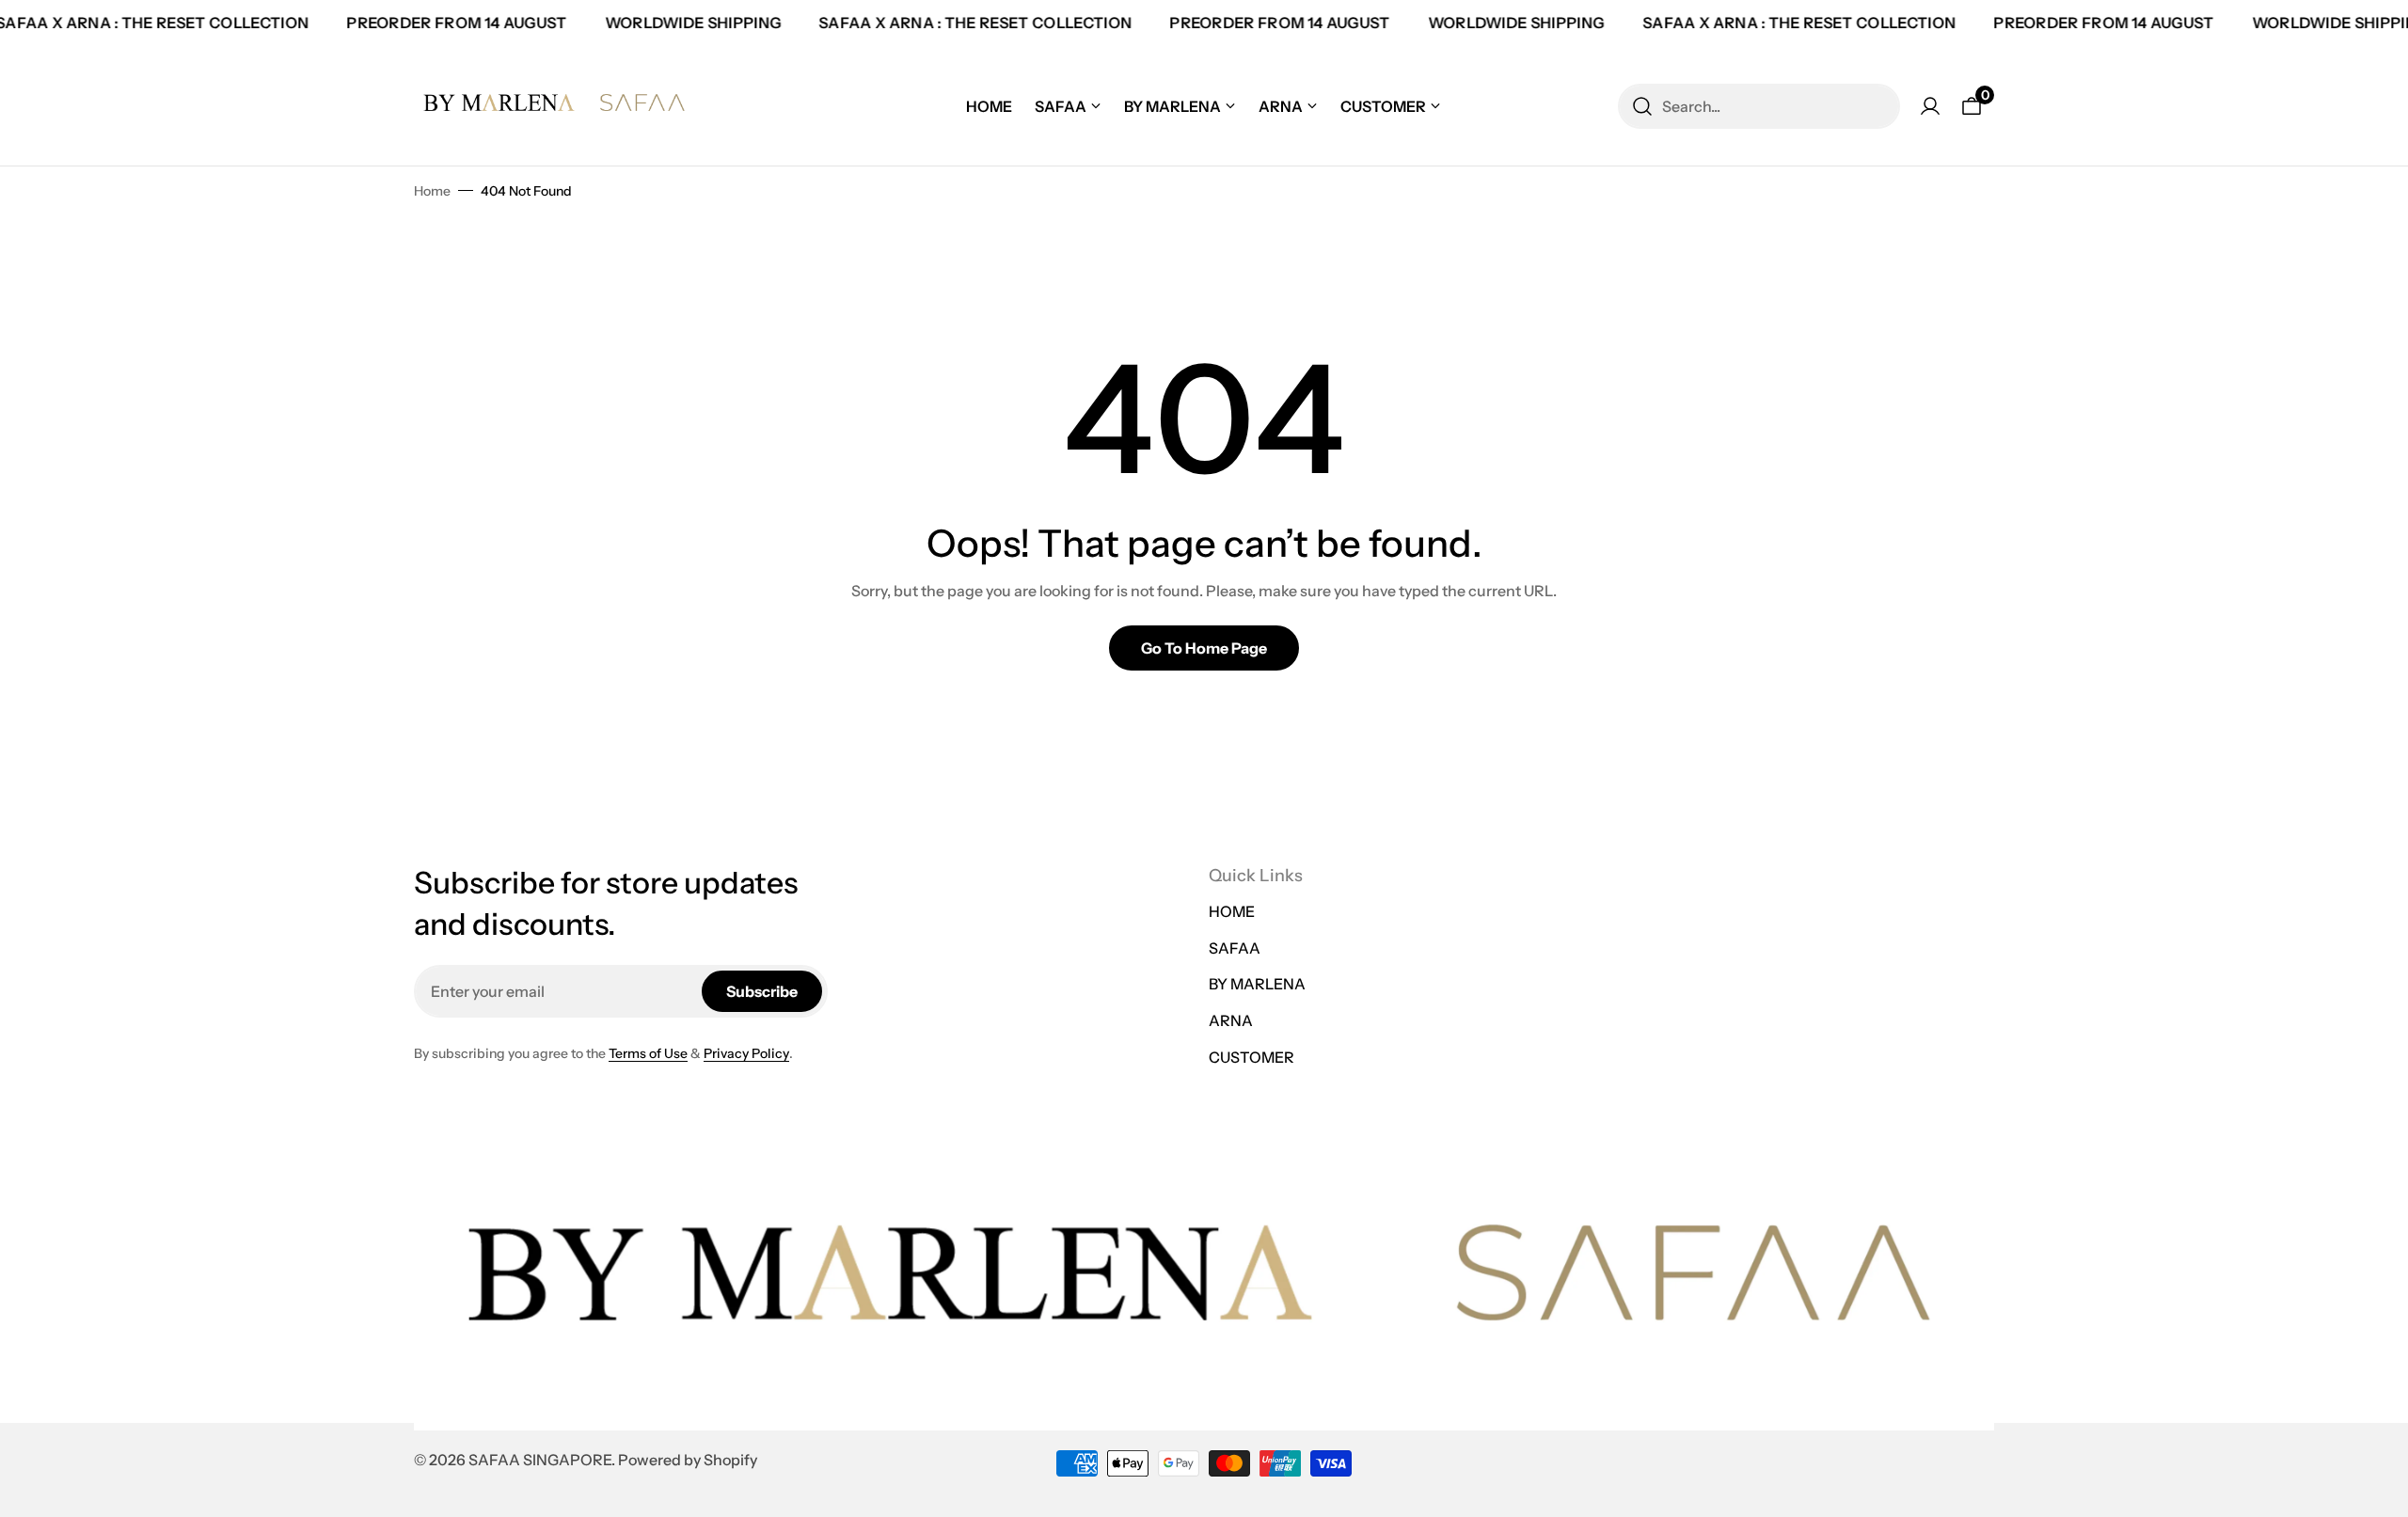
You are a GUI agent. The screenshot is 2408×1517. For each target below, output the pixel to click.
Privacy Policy (746, 1053)
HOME (1232, 911)
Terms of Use (648, 1053)
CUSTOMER (1252, 1057)
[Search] (1642, 106)
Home (432, 191)
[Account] (1930, 106)
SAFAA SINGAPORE (540, 1460)
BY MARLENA (1257, 984)
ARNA (1231, 1020)
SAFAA (1235, 948)
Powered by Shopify (688, 1460)
